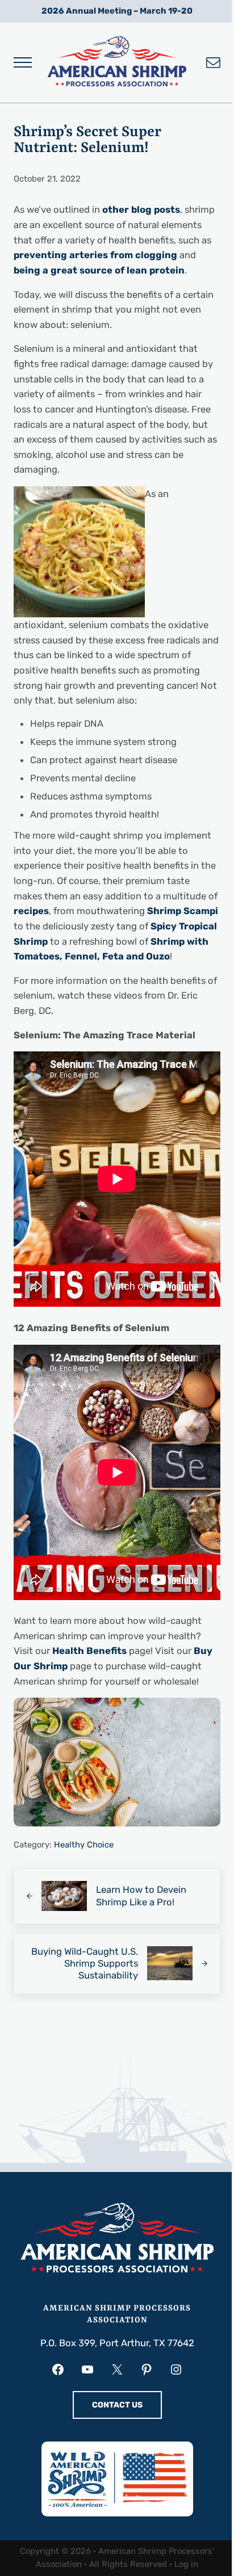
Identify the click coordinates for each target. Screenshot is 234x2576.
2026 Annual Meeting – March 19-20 (117, 11)
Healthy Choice (84, 1845)
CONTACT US (117, 2405)
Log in (186, 2564)
